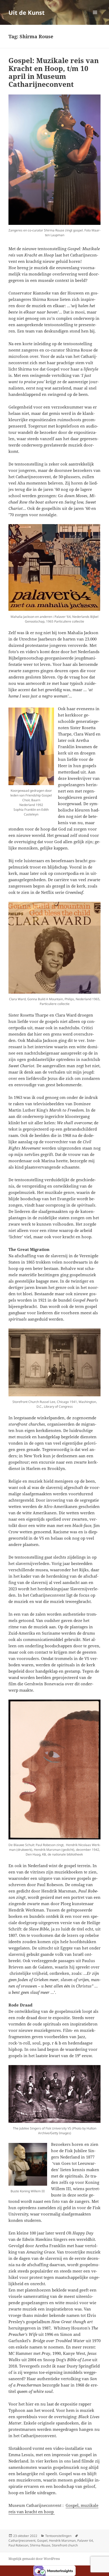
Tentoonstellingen (58, 2536)
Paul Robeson (18, 2545)
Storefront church (65, 2545)
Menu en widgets (95, 18)
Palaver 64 (85, 2541)
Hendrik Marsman (62, 2541)
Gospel (42, 2541)
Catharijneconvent (22, 2541)
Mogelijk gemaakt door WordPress (34, 2559)
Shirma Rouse (40, 2545)
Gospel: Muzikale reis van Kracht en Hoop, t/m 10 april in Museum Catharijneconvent (54, 72)
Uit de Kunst (27, 12)
